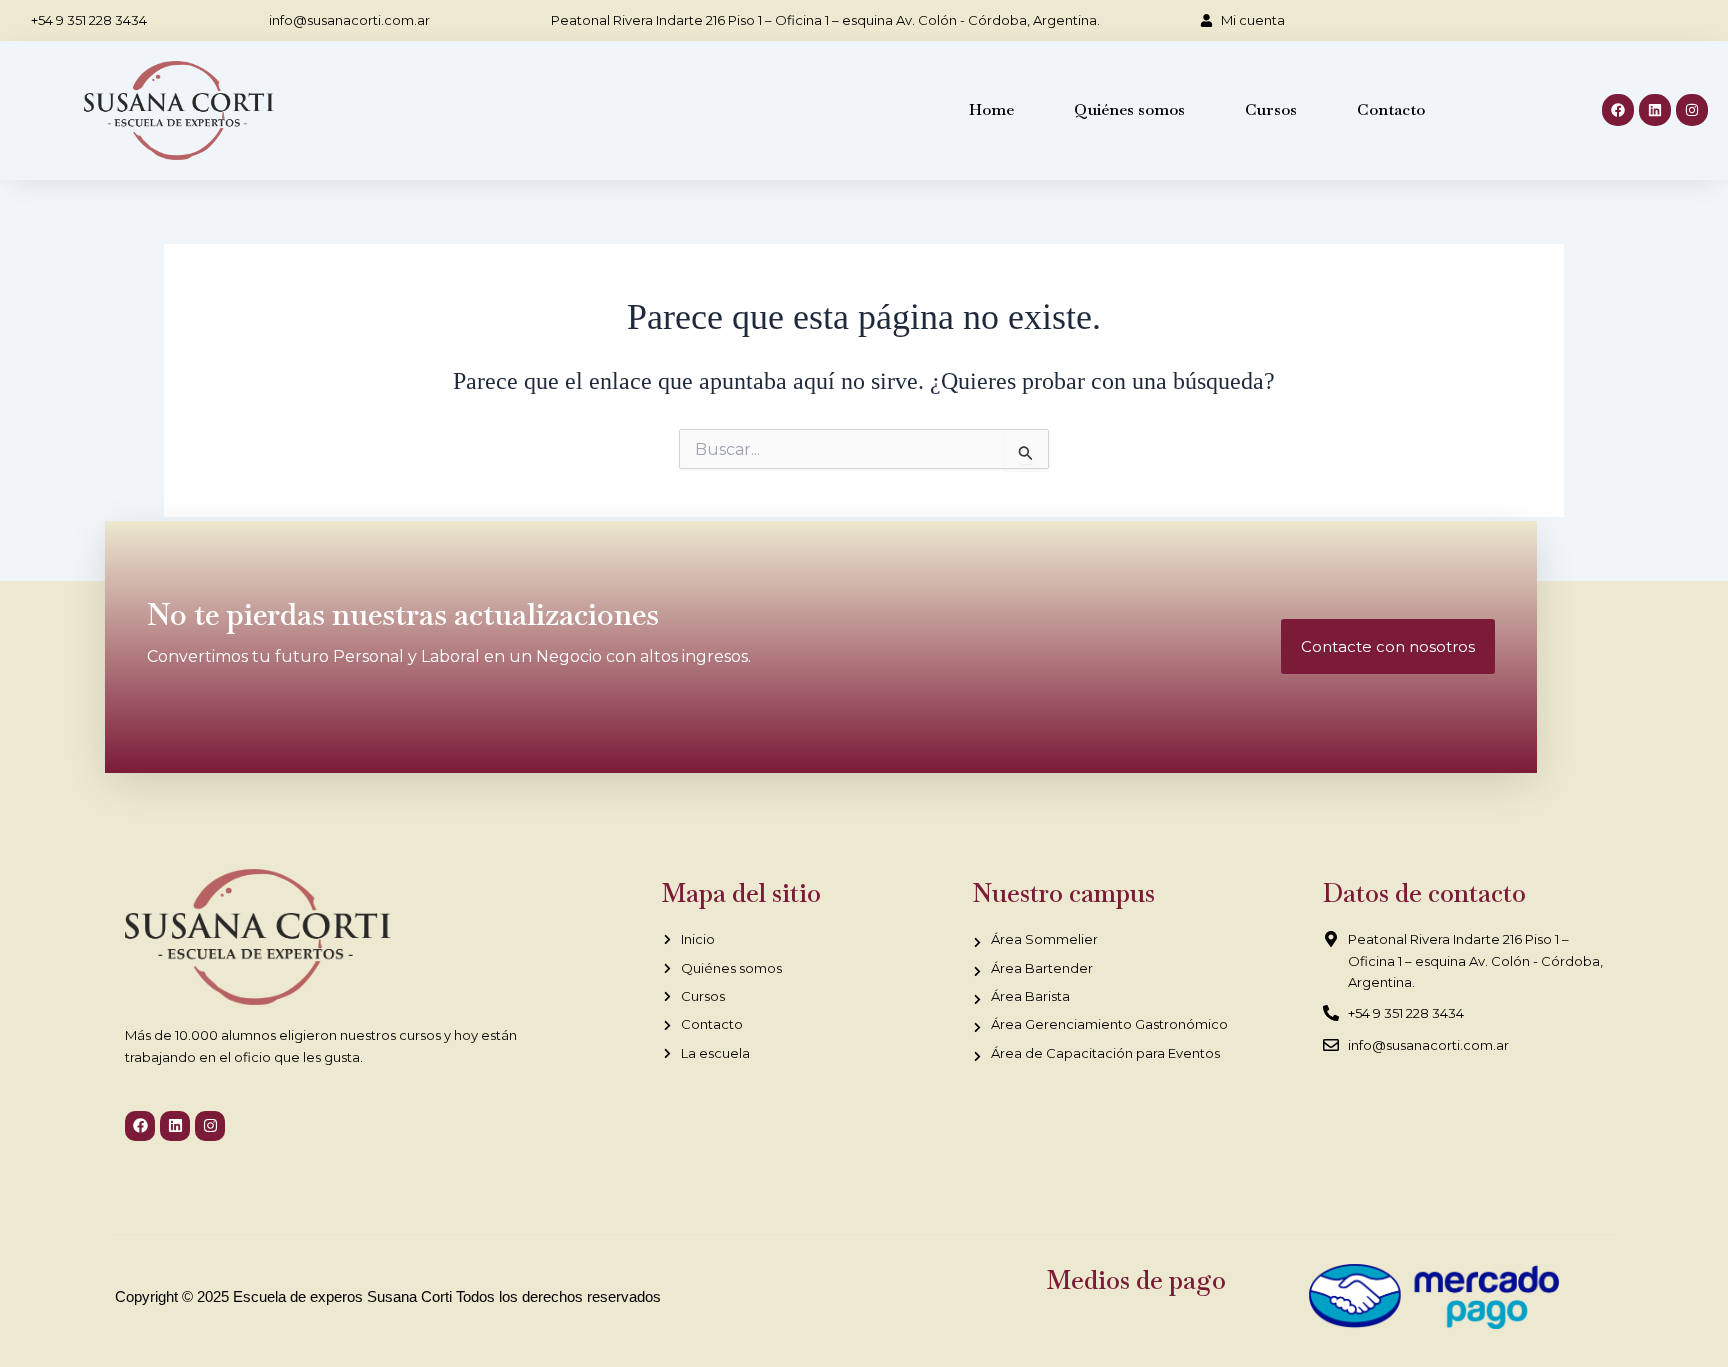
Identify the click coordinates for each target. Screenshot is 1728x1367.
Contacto (1391, 109)
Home (991, 109)
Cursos (1271, 109)
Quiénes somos (1129, 109)
